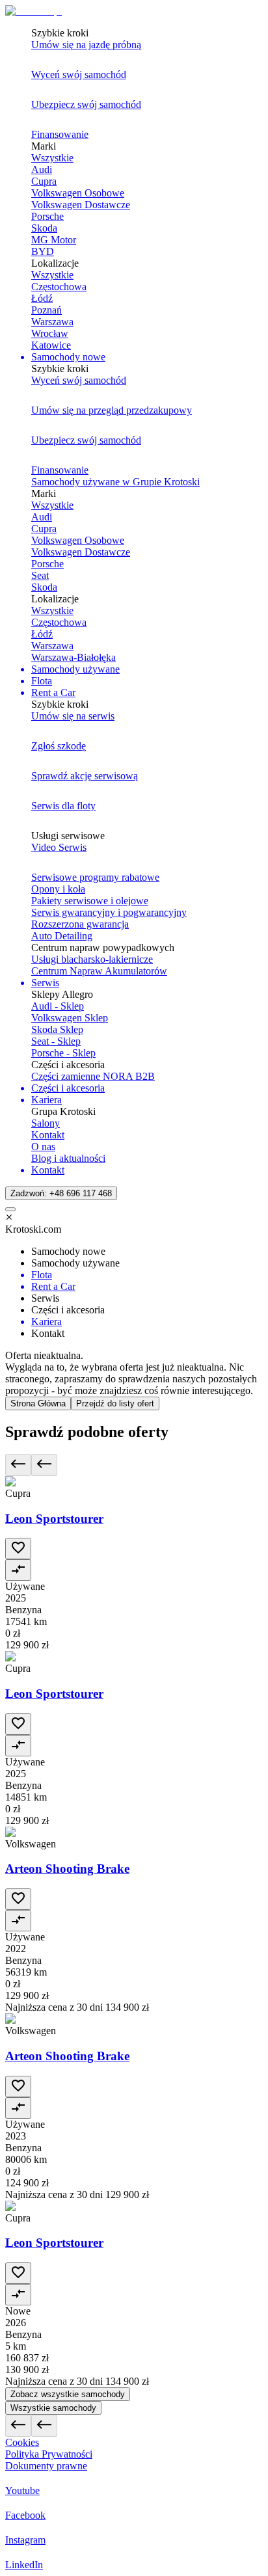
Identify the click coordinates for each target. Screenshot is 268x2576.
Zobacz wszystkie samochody (68, 2394)
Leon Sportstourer (54, 1519)
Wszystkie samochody (53, 2408)
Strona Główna (38, 1403)
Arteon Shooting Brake (67, 1869)
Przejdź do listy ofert (115, 1403)
